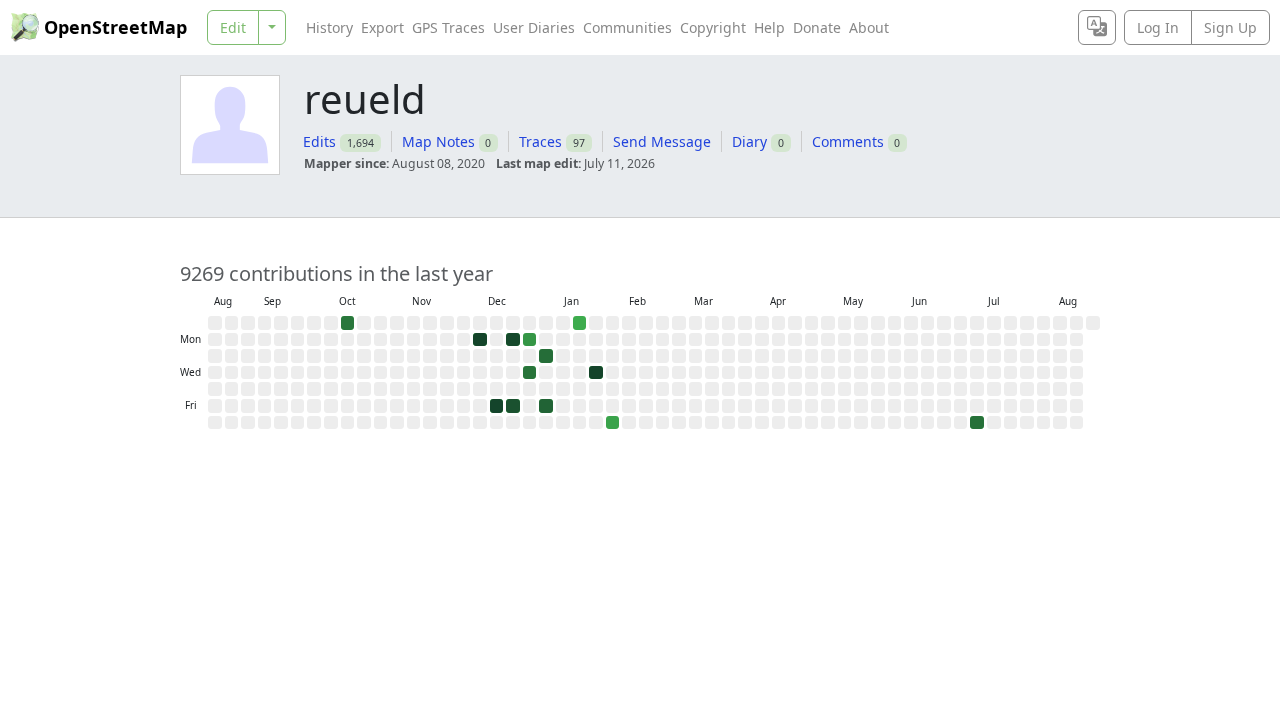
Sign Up (1230, 27)
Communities (627, 27)
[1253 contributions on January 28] (596, 373)
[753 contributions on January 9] (546, 406)
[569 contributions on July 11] (977, 423)
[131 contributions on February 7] (613, 423)
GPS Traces (448, 27)
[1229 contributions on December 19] (497, 406)
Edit (233, 27)
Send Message (662, 141)
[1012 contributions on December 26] (513, 406)
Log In (1158, 27)
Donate (817, 27)
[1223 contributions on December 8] (480, 340)
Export (382, 27)
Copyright (713, 27)
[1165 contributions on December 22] (513, 340)
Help (769, 27)
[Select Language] (1097, 27)
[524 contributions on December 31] (530, 373)
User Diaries (534, 27)
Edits (319, 141)
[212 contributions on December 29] (530, 340)
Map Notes (438, 141)
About (869, 27)
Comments (848, 141)
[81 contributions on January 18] (580, 323)
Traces (540, 141)
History (329, 27)
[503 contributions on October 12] (348, 323)
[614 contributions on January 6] (546, 356)
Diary (749, 141)
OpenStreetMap (115, 27)
